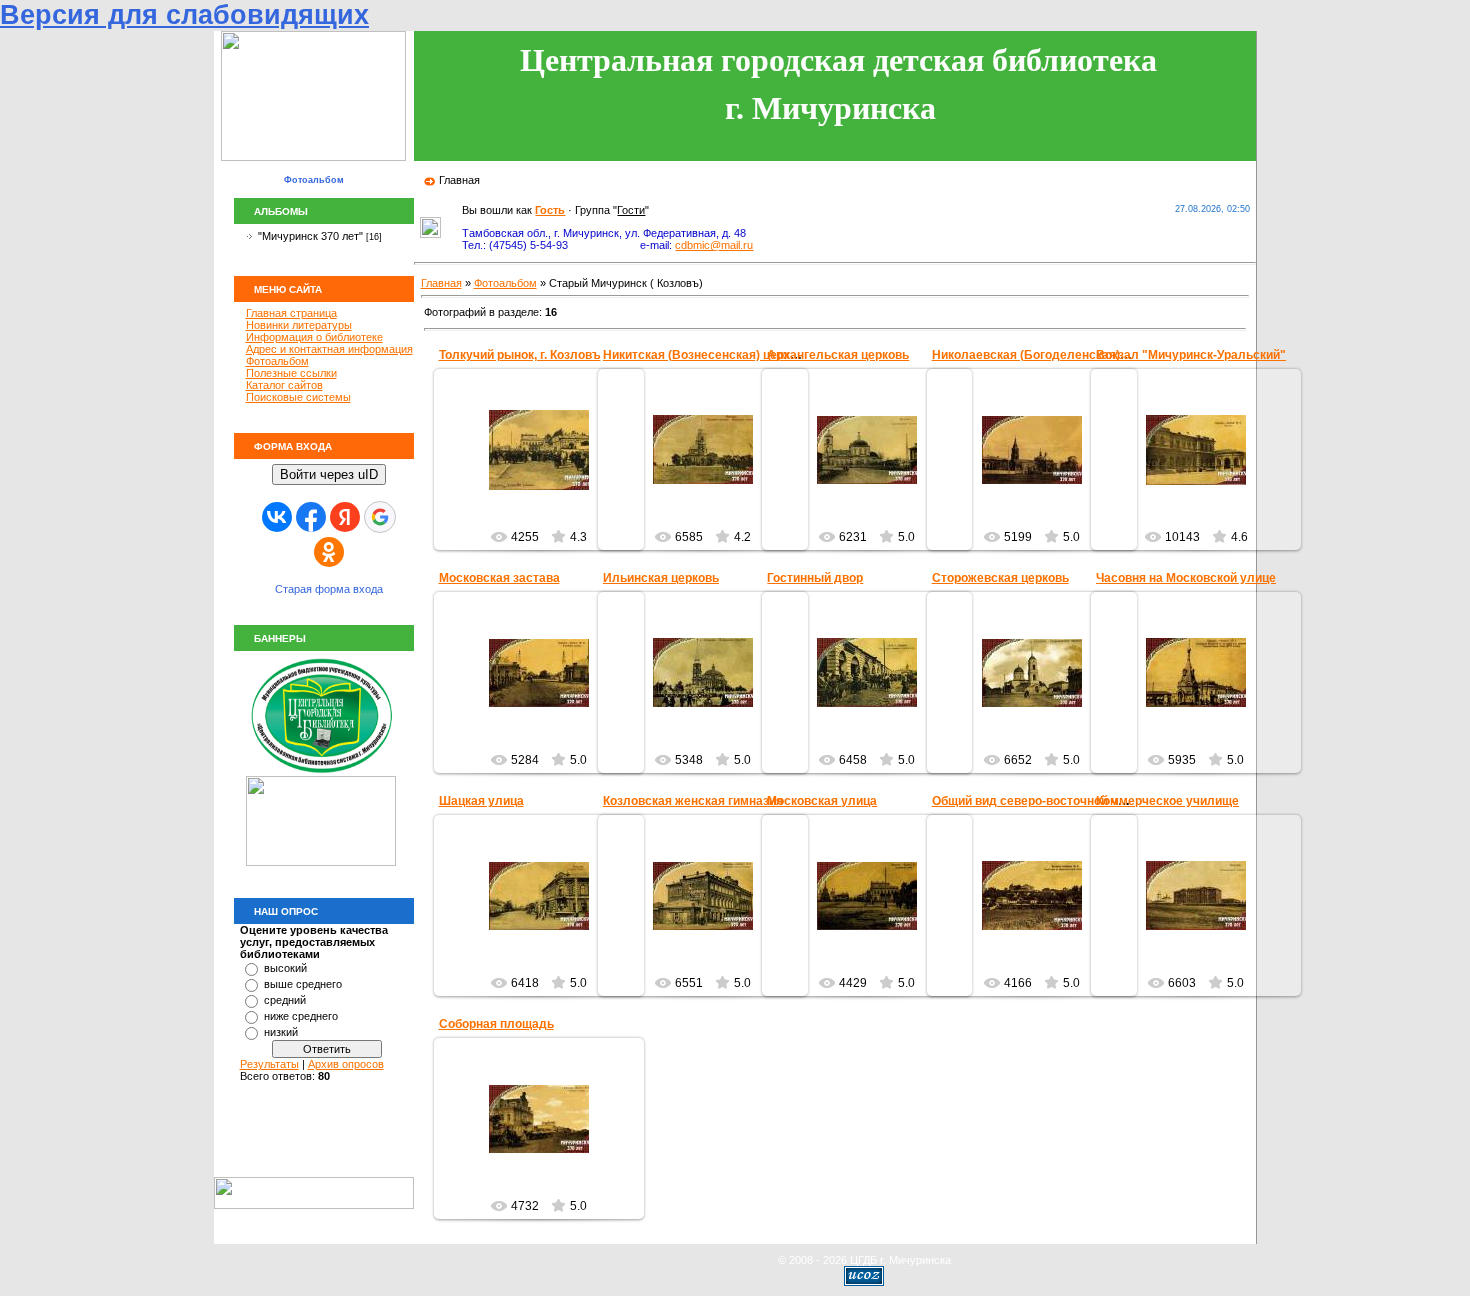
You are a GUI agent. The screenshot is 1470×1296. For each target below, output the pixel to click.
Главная (459, 180)
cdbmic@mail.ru (714, 245)
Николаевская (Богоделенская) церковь (1051, 355)
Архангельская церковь (838, 355)
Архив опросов (346, 1064)
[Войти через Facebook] (311, 517)
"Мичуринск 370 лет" (310, 236)
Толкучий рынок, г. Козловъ (520, 355)
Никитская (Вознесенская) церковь (707, 355)
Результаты (269, 1064)
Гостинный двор (815, 578)
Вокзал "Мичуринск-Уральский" (1191, 355)
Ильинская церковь (661, 578)
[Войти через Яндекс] (345, 517)
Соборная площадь (496, 1024)
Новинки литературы (299, 325)
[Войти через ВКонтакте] (277, 517)
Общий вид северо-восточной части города (1060, 801)
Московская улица (822, 801)
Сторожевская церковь (1000, 578)
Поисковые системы (298, 397)
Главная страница (291, 313)
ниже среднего (301, 1016)
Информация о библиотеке (314, 337)
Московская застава (499, 578)
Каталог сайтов (284, 385)
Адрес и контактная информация (329, 349)
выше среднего (303, 984)
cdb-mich (548, 494)
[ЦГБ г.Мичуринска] (321, 772)
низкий (281, 1032)
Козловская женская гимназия (693, 801)
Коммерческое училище (1167, 801)
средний (285, 1000)
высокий (285, 968)
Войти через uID (329, 474)
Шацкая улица (481, 801)
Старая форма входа (329, 589)
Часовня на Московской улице (1186, 578)
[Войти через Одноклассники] (329, 552)
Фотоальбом (277, 361)
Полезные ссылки (291, 373)
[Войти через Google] (380, 517)
